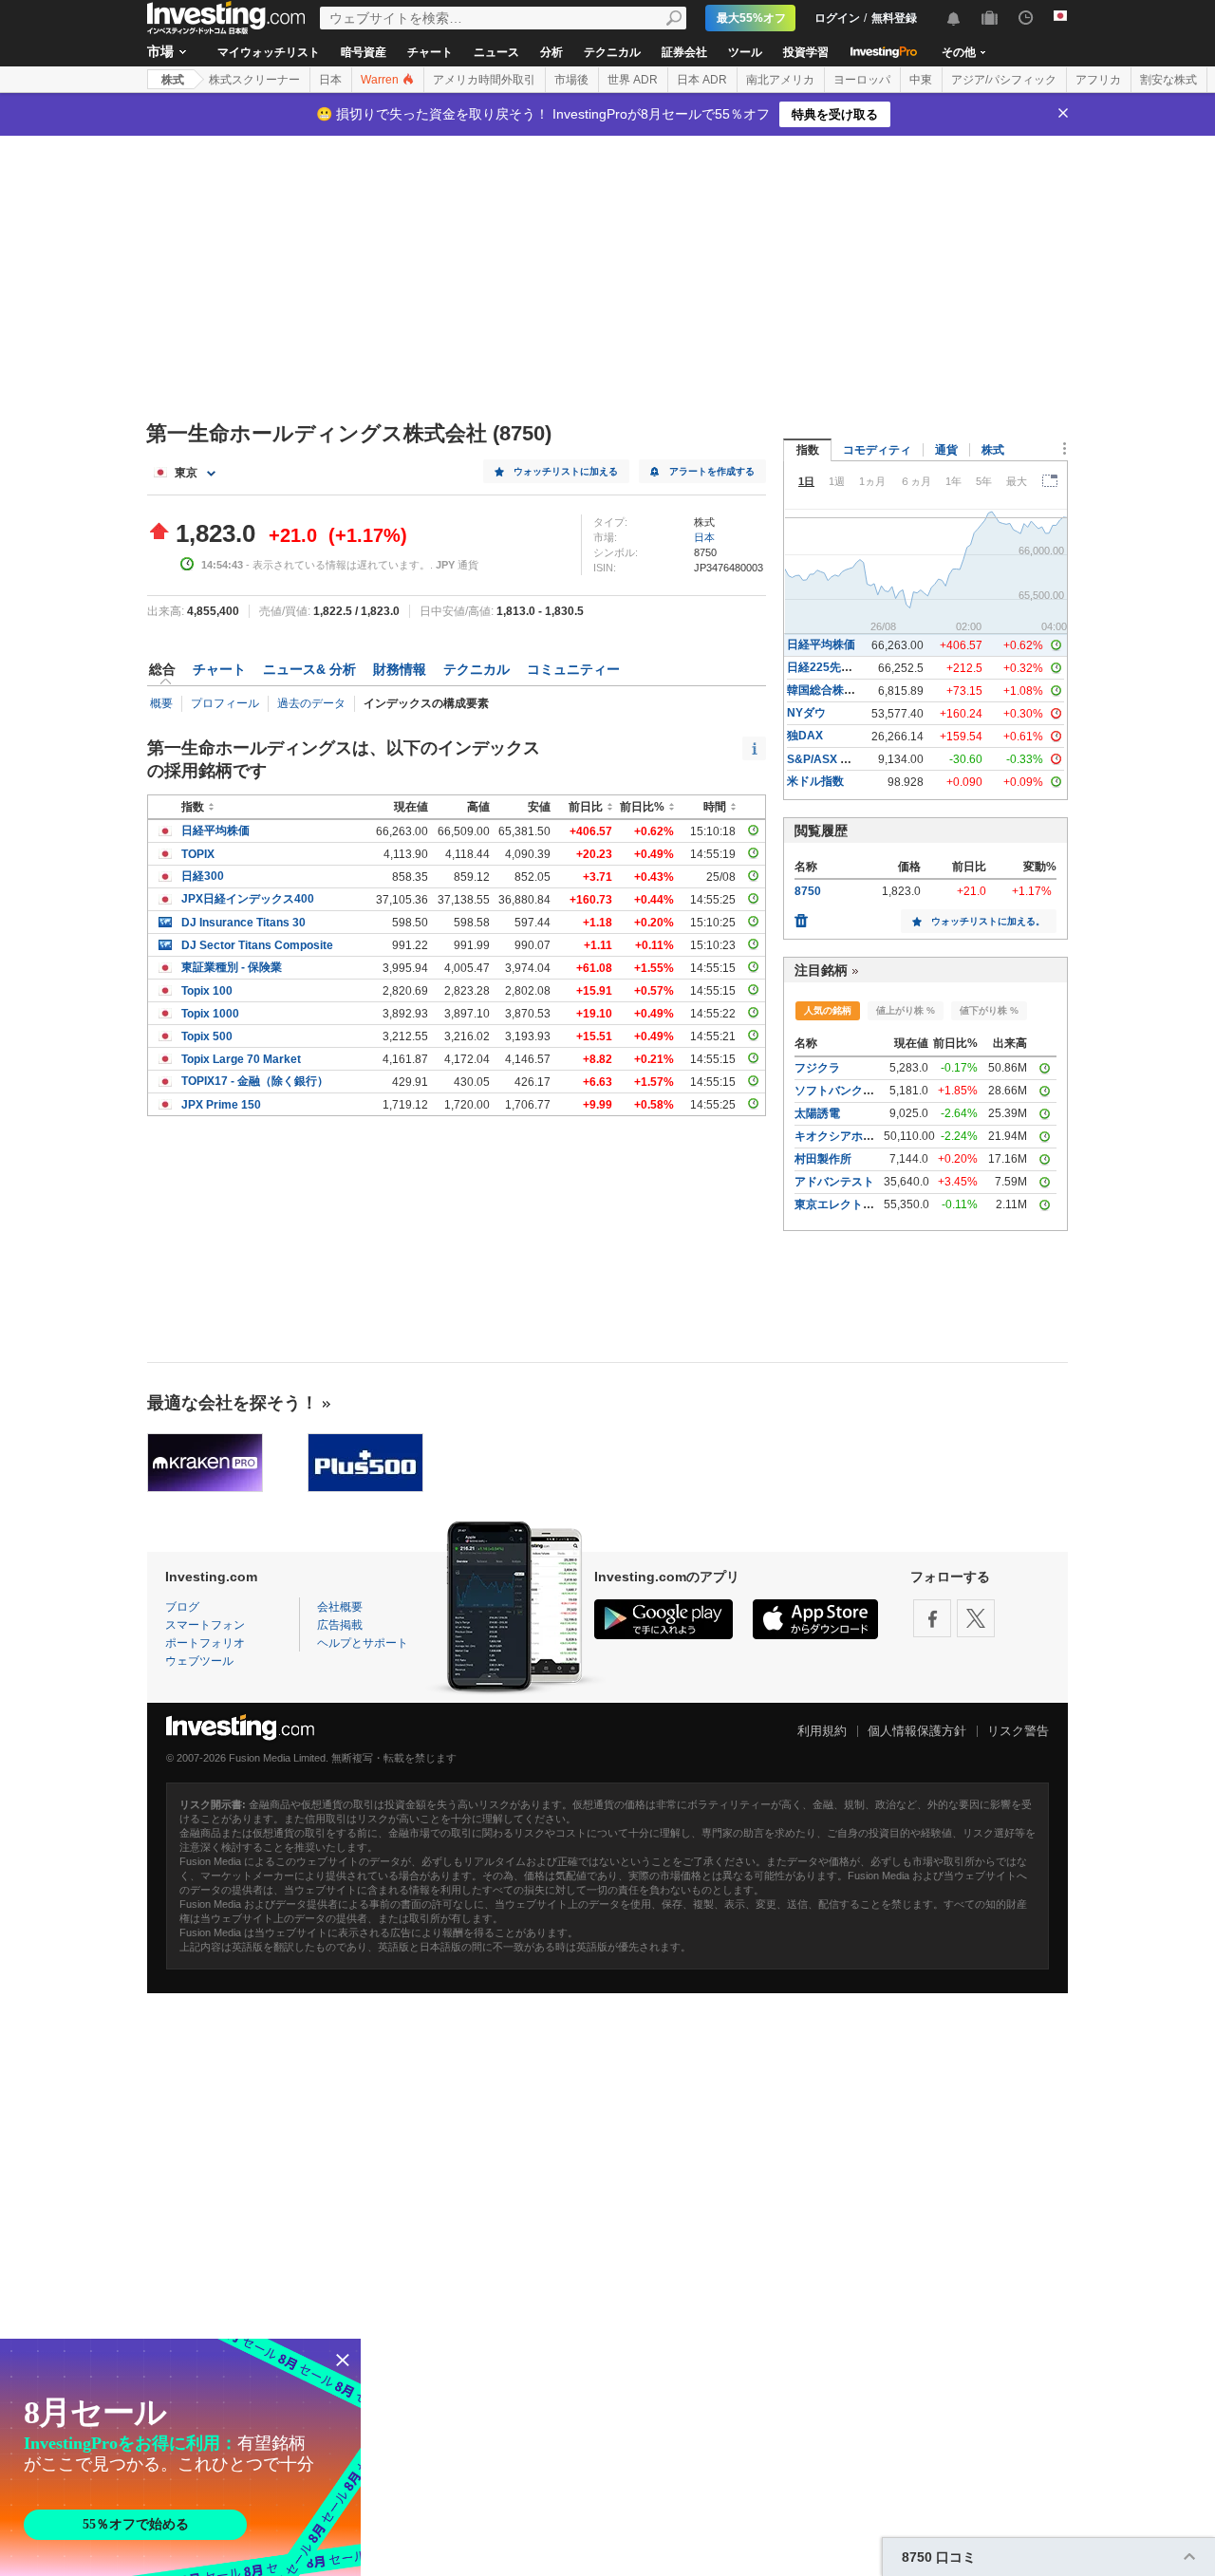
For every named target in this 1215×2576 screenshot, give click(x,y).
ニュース (496, 52)
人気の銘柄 (828, 1010)
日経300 (203, 876)
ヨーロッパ (862, 80)
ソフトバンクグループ (851, 1091)
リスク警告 (1018, 1731)
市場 (160, 51)
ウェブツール (199, 1661)
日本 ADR (702, 80)
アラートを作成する (712, 471)
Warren (381, 80)
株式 (173, 80)
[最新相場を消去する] (801, 916)
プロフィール (225, 703)
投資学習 (806, 52)
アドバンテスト (834, 1182)
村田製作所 (823, 1159)
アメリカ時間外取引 (484, 80)
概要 (161, 703)
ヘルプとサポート (363, 1643)
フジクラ (817, 1068)
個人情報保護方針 (917, 1731)
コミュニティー (573, 669)
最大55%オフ (751, 18)
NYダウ (806, 713)
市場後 (571, 80)
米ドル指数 (815, 781)
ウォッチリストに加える (566, 471)
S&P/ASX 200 (823, 759)
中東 (921, 80)
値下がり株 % (989, 1010)
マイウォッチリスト (269, 52)
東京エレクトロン (840, 1204)
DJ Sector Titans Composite (257, 945)
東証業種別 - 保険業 (232, 967)
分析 (551, 52)
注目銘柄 (821, 970)
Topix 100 (207, 991)
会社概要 (340, 1607)
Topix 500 (207, 1036)
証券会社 (684, 52)
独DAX (805, 736)
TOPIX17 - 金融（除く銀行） (255, 1081)
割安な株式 (1168, 80)
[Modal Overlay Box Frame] (180, 2457)
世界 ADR (633, 80)
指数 (808, 450)
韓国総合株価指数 (832, 690)
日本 (330, 80)
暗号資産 (364, 52)
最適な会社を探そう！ (233, 1403)
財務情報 (400, 669)
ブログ (182, 1607)
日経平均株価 (215, 831)
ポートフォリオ (205, 1643)
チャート (430, 52)
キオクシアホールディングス (869, 1136)
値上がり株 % (906, 1010)
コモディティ (877, 450)
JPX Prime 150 (221, 1105)
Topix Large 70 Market (241, 1059)
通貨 (946, 450)
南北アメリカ (780, 80)
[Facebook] (932, 1618)
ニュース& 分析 (309, 669)
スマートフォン (205, 1625)
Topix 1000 (210, 1014)
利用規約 (822, 1731)
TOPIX (198, 854)
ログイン (837, 18)
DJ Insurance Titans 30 (243, 923)
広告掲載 (340, 1625)
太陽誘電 (817, 1113)
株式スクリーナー (254, 80)
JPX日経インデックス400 (248, 899)
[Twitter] (976, 1618)
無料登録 (894, 18)
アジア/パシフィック (1004, 80)
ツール (745, 52)
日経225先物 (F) (828, 667)
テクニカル (612, 52)
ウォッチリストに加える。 (988, 921)
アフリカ (1098, 80)
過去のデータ (311, 703)
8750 (808, 891)
